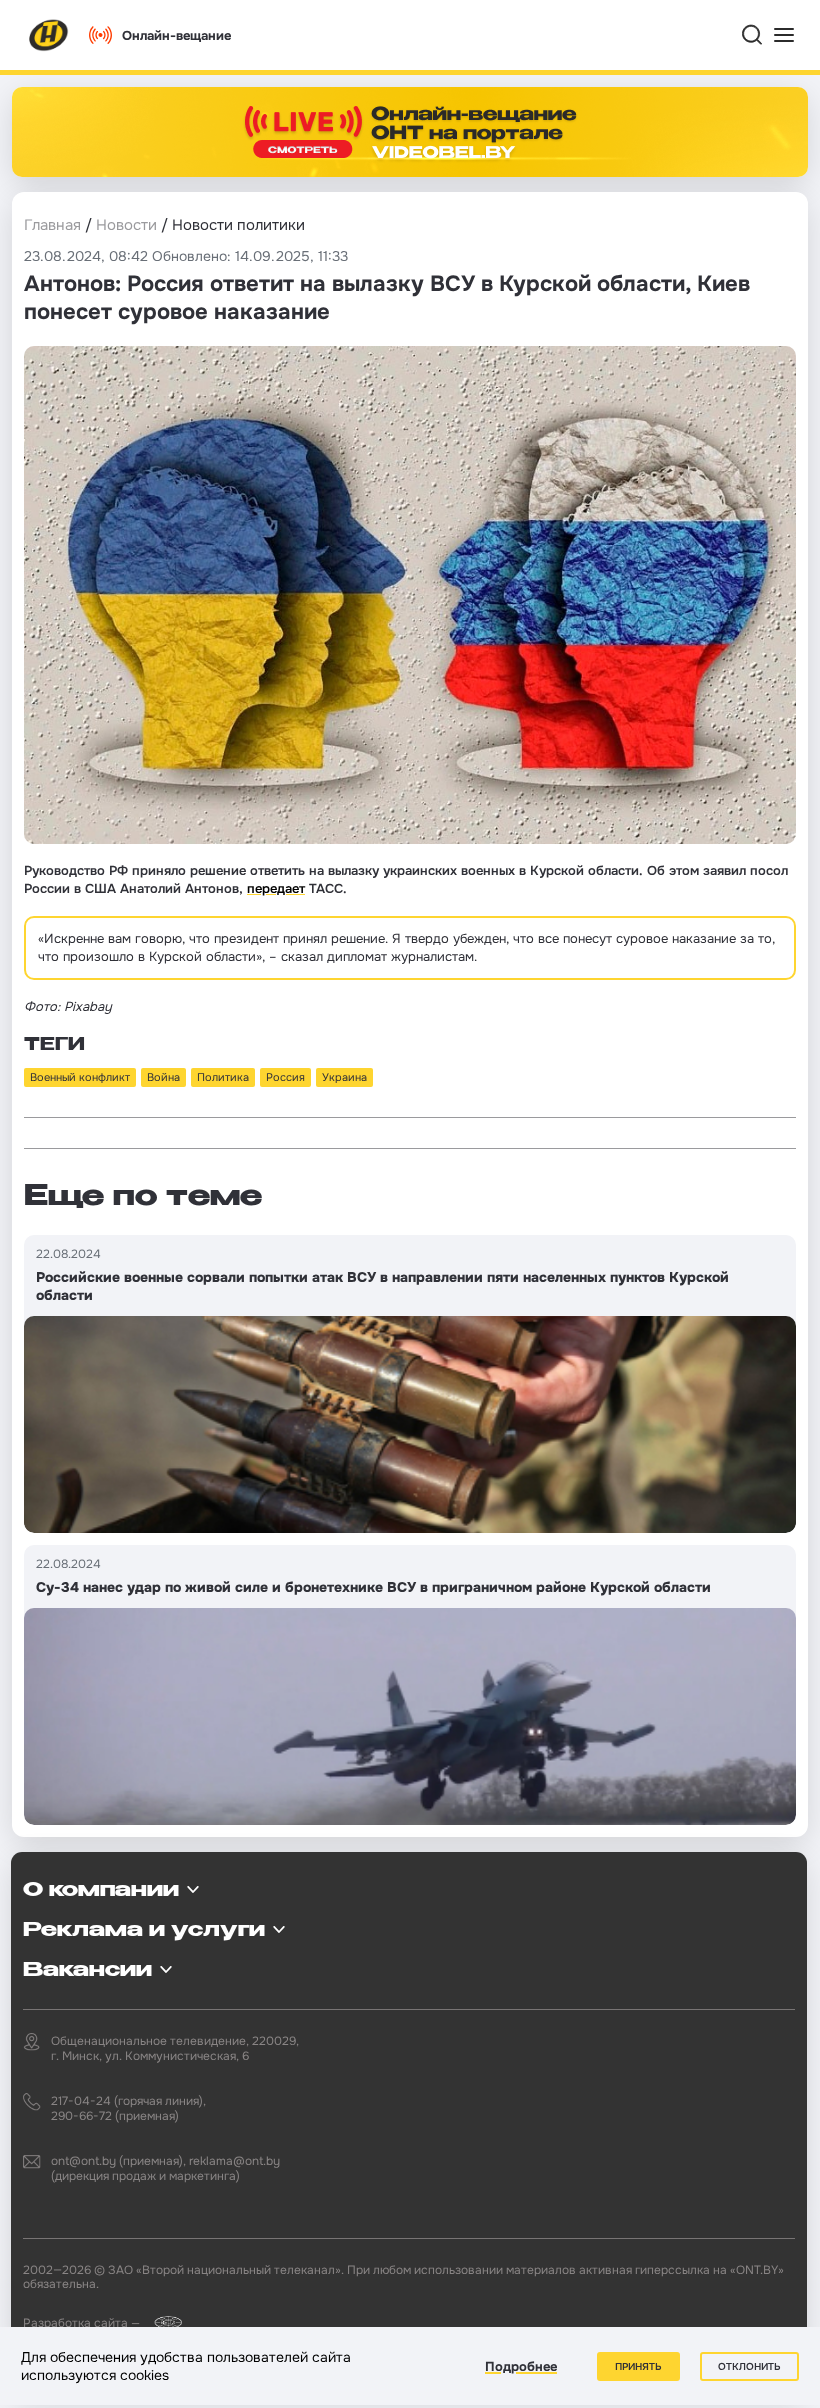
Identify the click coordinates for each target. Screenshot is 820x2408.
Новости (126, 225)
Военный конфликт (80, 1077)
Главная (52, 225)
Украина (344, 1077)
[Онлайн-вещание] (410, 132)
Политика (223, 1077)
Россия (285, 1077)
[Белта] (162, 2322)
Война (163, 1077)
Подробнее (521, 2366)
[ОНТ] (49, 35)
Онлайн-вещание (176, 35)
